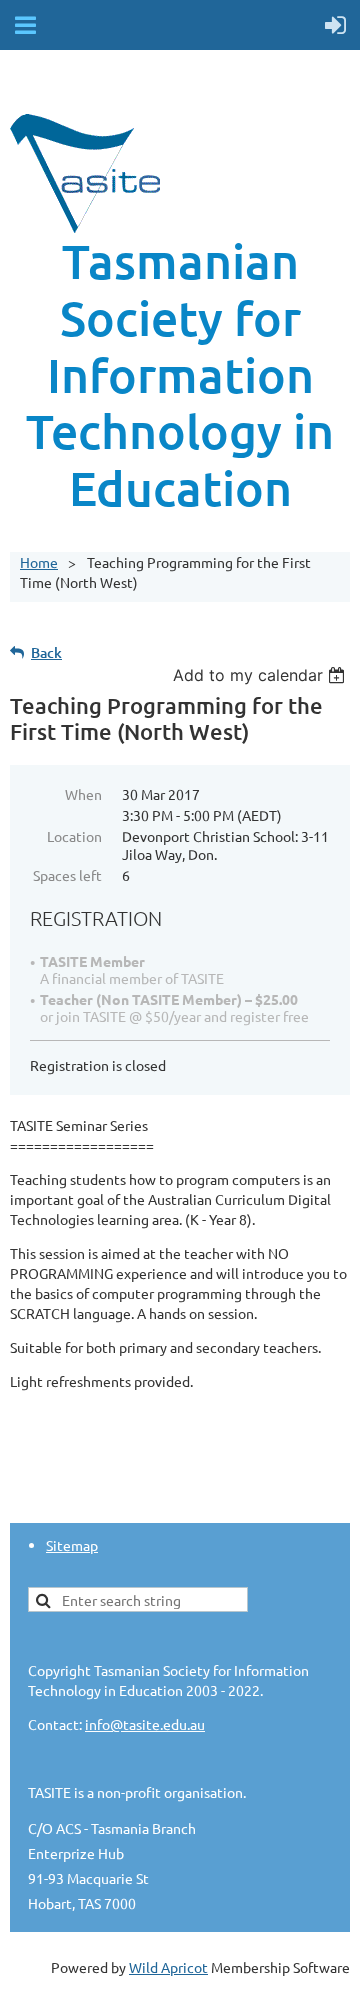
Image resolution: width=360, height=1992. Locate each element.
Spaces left (67, 875)
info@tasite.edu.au (145, 1724)
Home (39, 562)
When (83, 794)
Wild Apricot (168, 1967)
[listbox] (261, 675)
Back (46, 652)
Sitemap (72, 1545)
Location (74, 836)
